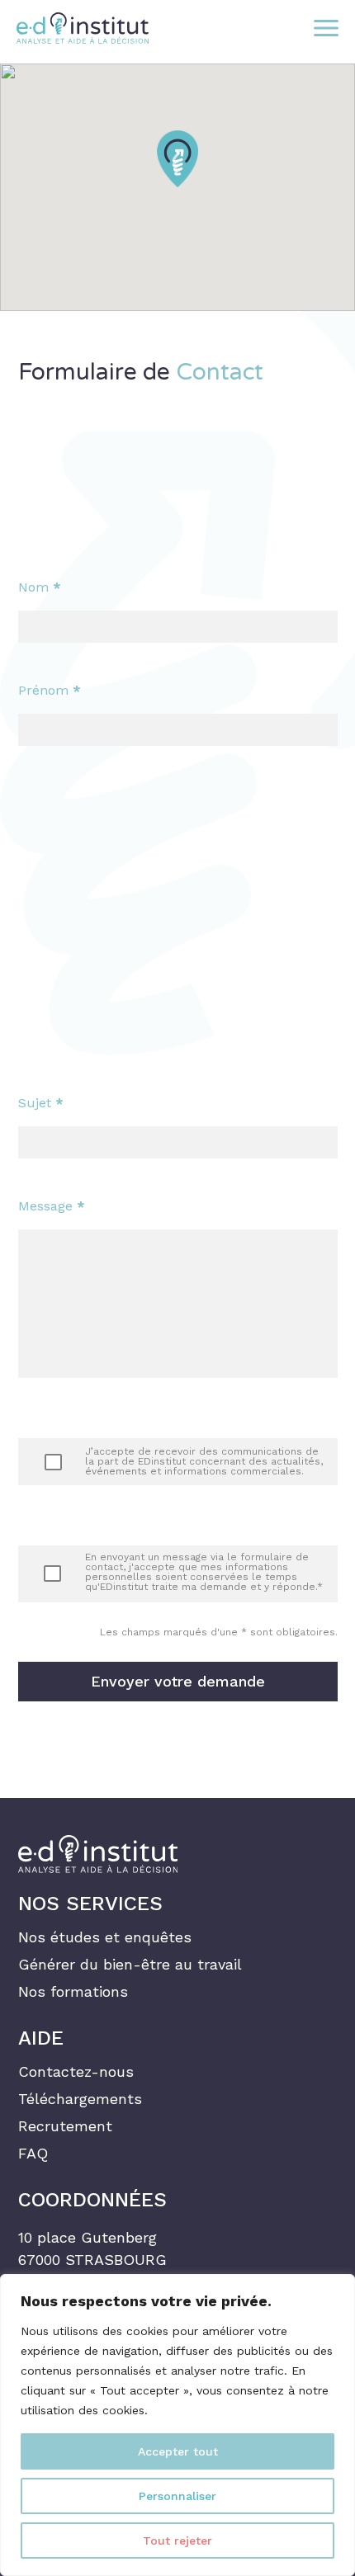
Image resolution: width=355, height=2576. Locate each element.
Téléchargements (80, 2099)
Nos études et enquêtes (105, 1937)
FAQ (33, 2154)
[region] (177, 2425)
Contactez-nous (76, 2072)
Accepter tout (178, 2451)
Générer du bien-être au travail (130, 1965)
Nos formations (73, 1992)
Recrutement (65, 2126)
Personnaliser (177, 2496)
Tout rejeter (177, 2541)
